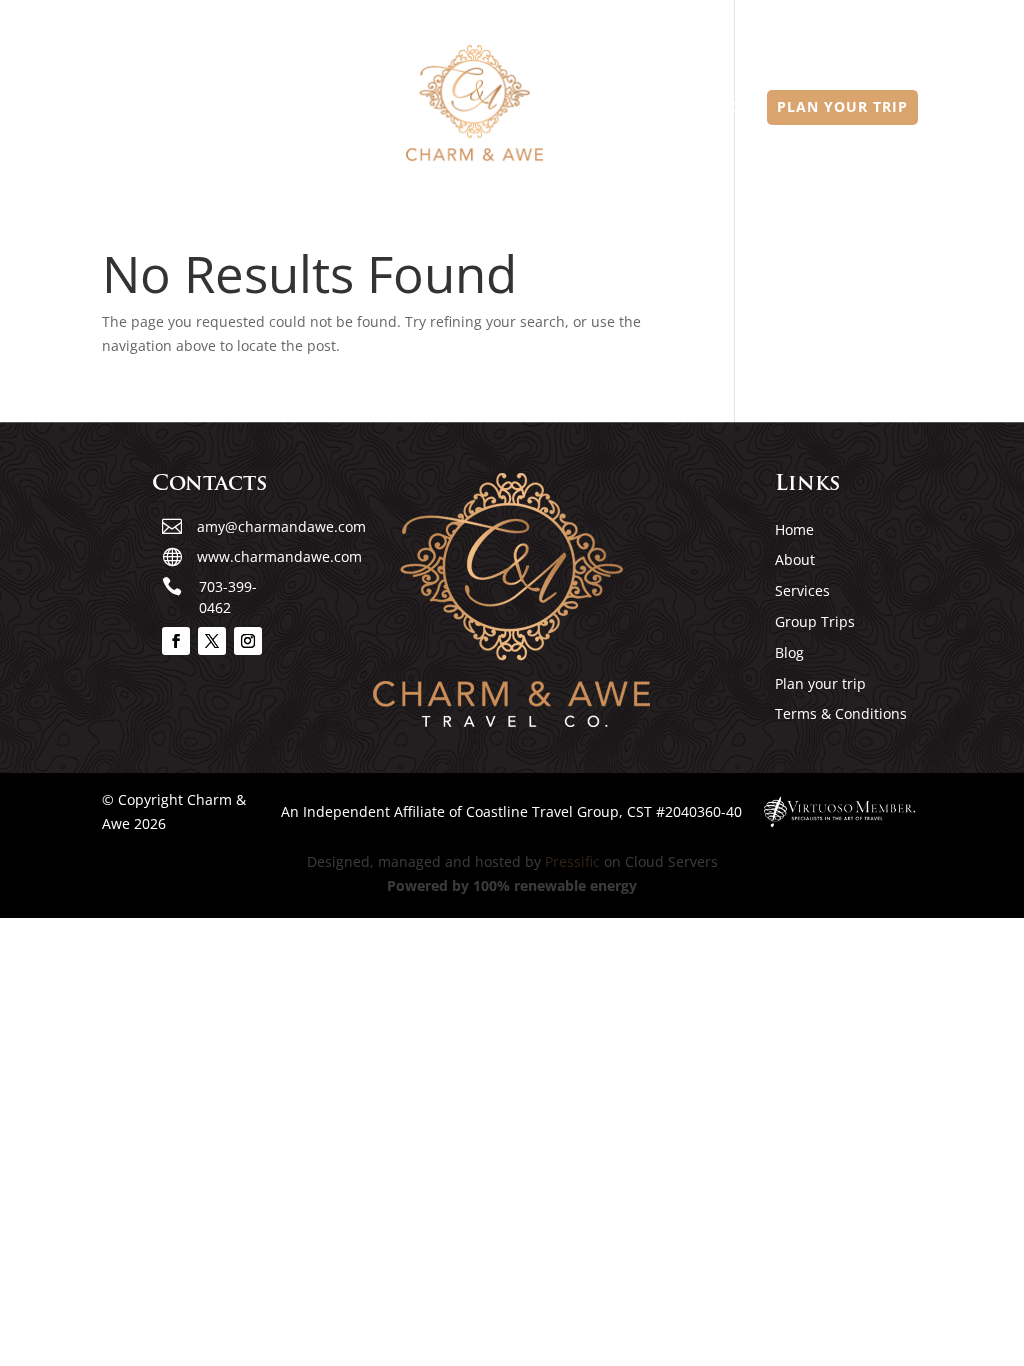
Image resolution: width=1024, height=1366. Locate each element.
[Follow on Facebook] (176, 641)
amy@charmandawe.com (281, 526)
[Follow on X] (212, 641)
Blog (720, 108)
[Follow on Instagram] (248, 641)
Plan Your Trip (842, 108)
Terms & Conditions (841, 713)
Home (182, 108)
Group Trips (621, 108)
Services (348, 108)
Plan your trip (820, 683)
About (259, 108)
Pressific (572, 861)
